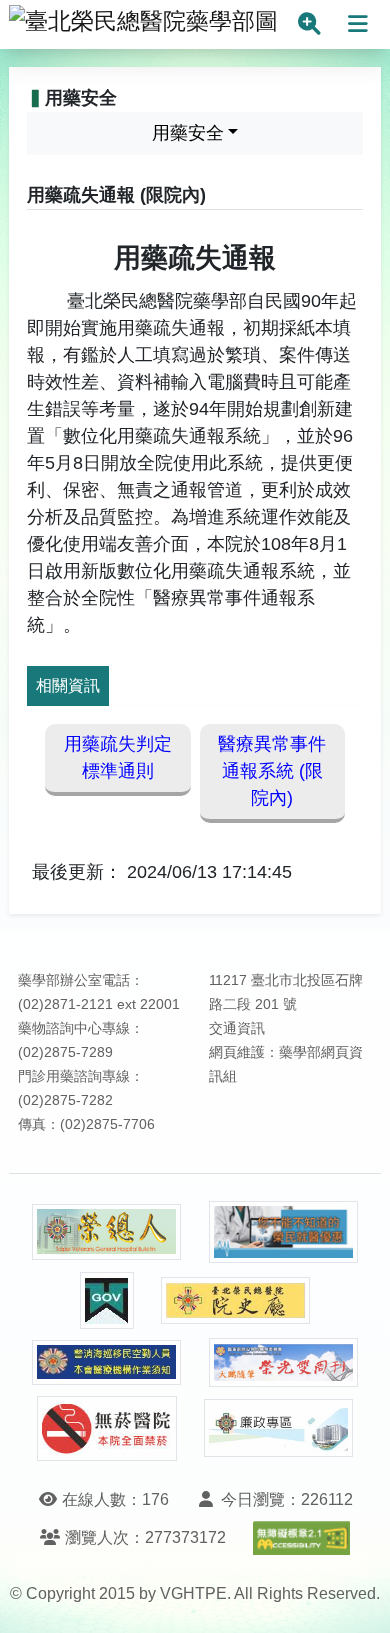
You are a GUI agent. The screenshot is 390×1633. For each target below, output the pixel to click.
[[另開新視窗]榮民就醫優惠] (284, 1232)
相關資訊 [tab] (68, 685)
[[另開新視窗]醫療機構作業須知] (107, 1362)
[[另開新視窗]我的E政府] (107, 1300)
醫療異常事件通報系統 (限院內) (272, 771)
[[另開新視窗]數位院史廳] (236, 1300)
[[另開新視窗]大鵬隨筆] (284, 1362)
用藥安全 (188, 133)
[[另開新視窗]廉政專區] (279, 1428)
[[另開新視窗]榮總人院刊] (107, 1232)
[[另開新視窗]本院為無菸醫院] (107, 1428)
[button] (356, 1597)
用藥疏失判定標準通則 (118, 757)
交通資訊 (237, 1028)
